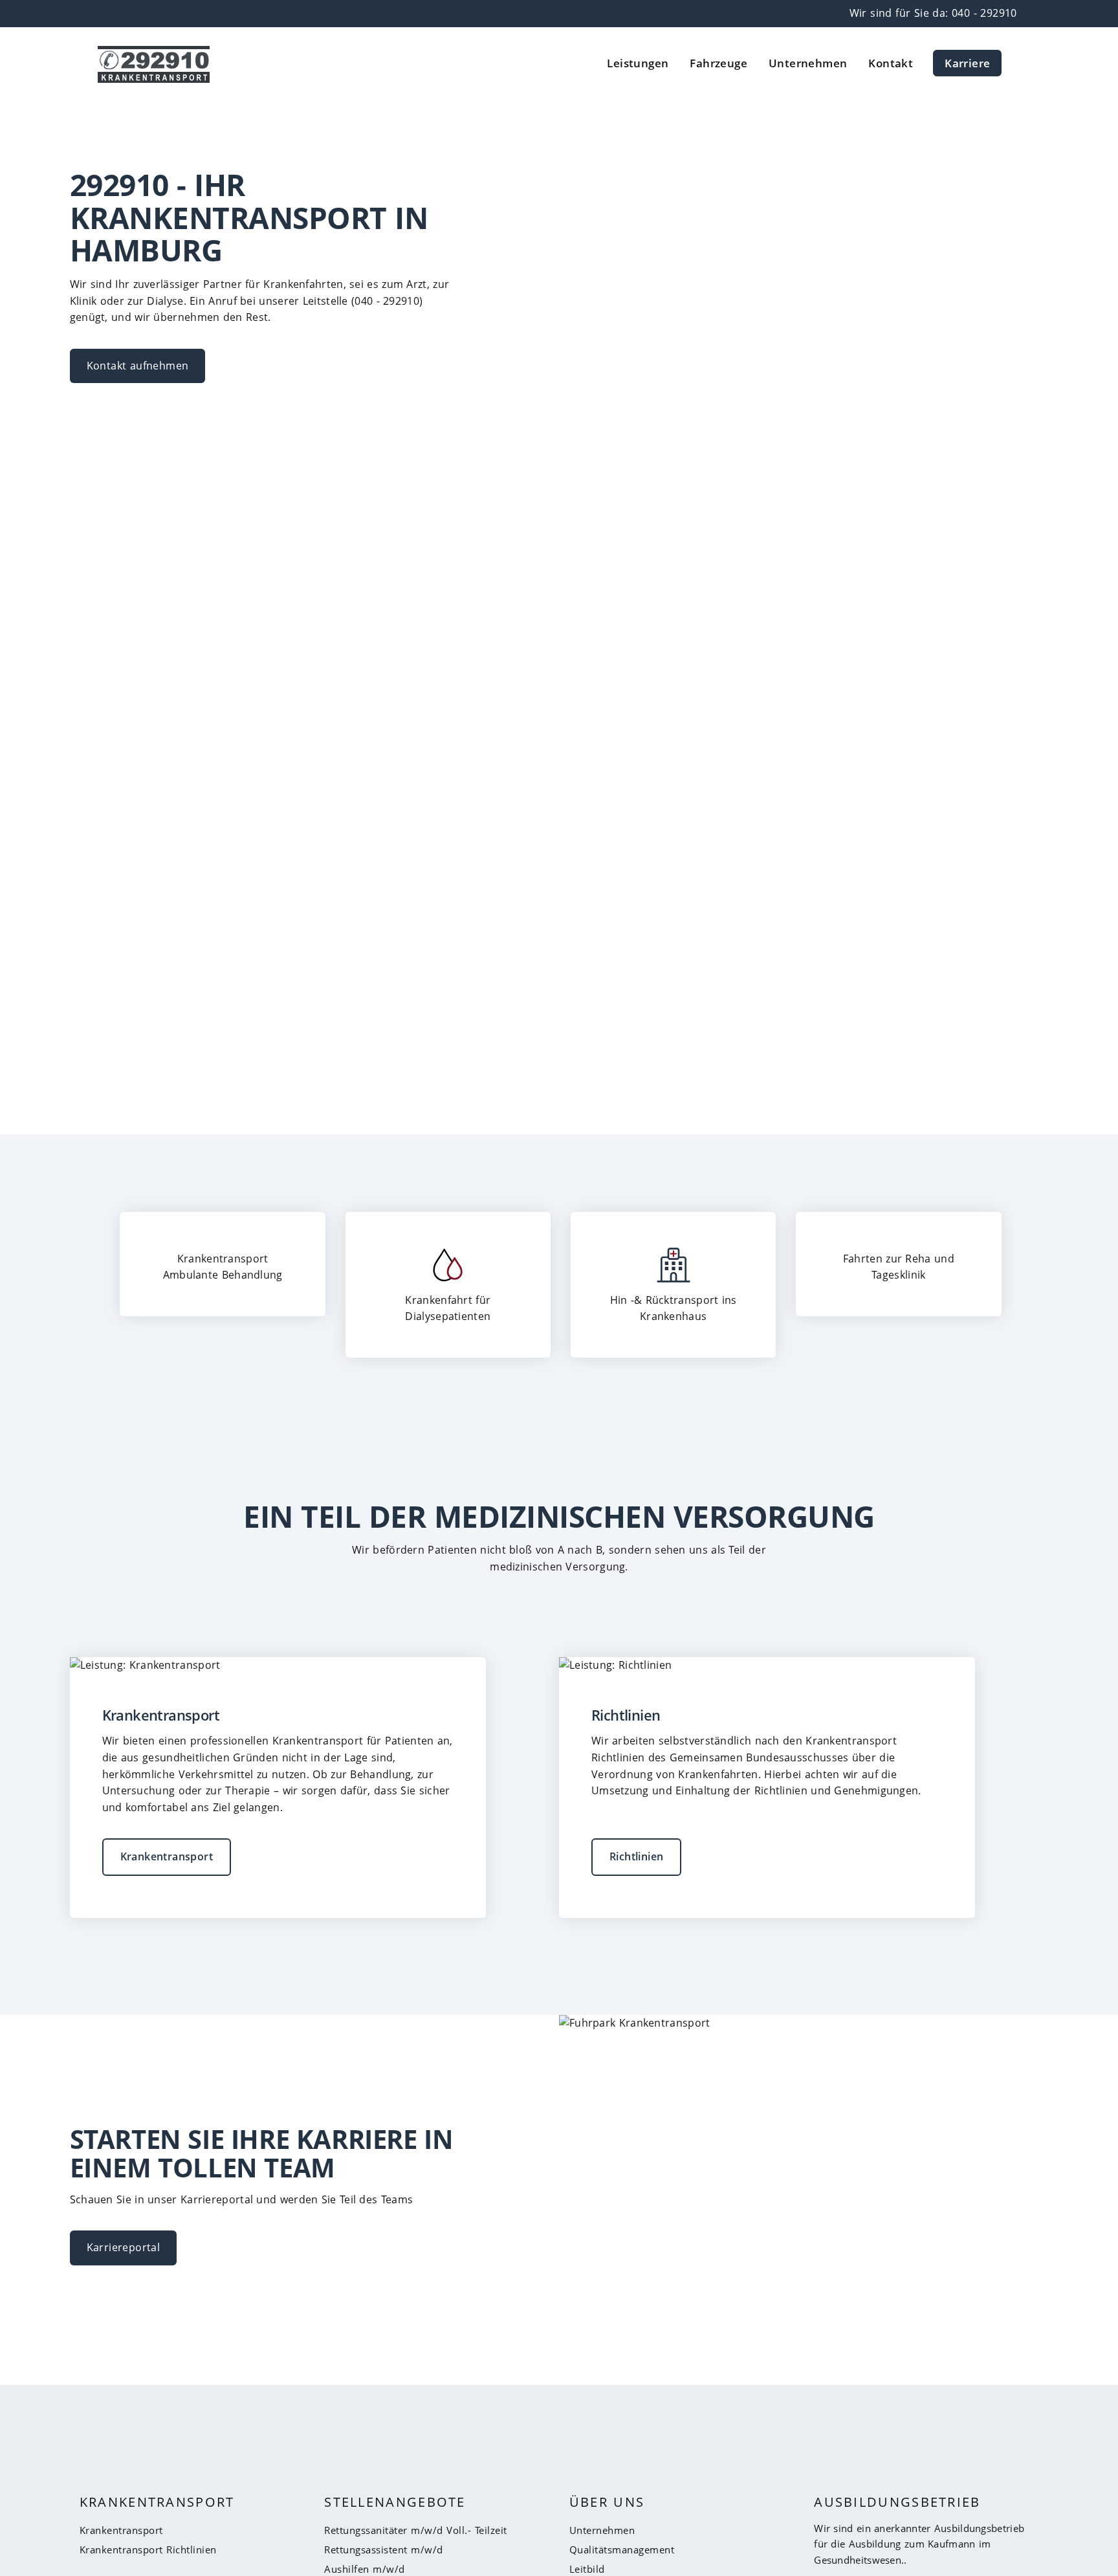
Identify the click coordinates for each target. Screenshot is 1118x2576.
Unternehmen (808, 63)
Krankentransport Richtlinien (148, 2549)
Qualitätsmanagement (622, 2549)
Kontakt (891, 63)
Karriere (967, 63)
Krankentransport (167, 1856)
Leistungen (638, 63)
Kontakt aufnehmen (138, 366)
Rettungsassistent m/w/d (384, 2549)
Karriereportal (124, 2247)
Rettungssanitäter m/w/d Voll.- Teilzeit (416, 2530)
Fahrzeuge (718, 63)
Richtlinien (636, 1856)
